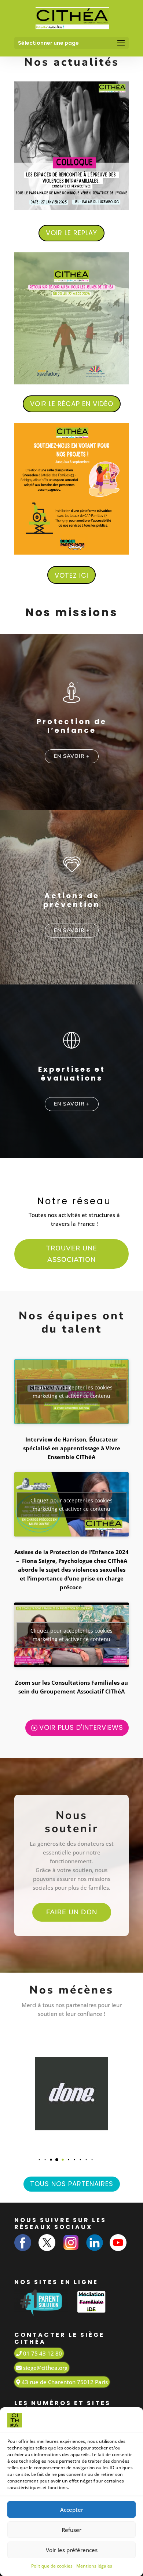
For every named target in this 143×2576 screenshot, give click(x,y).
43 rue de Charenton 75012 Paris (64, 2382)
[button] (34, 2160)
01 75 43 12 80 (42, 2353)
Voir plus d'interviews (81, 1727)
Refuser (71, 2530)
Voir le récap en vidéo (72, 404)
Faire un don (72, 1912)
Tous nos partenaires (72, 2184)
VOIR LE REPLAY (71, 233)
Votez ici (71, 575)
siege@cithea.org (45, 2368)
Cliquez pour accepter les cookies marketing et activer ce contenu (71, 1392)
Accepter (72, 2510)
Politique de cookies (52, 2566)
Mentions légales (94, 2566)
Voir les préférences (72, 2550)
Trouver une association (72, 1254)
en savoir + (72, 756)
